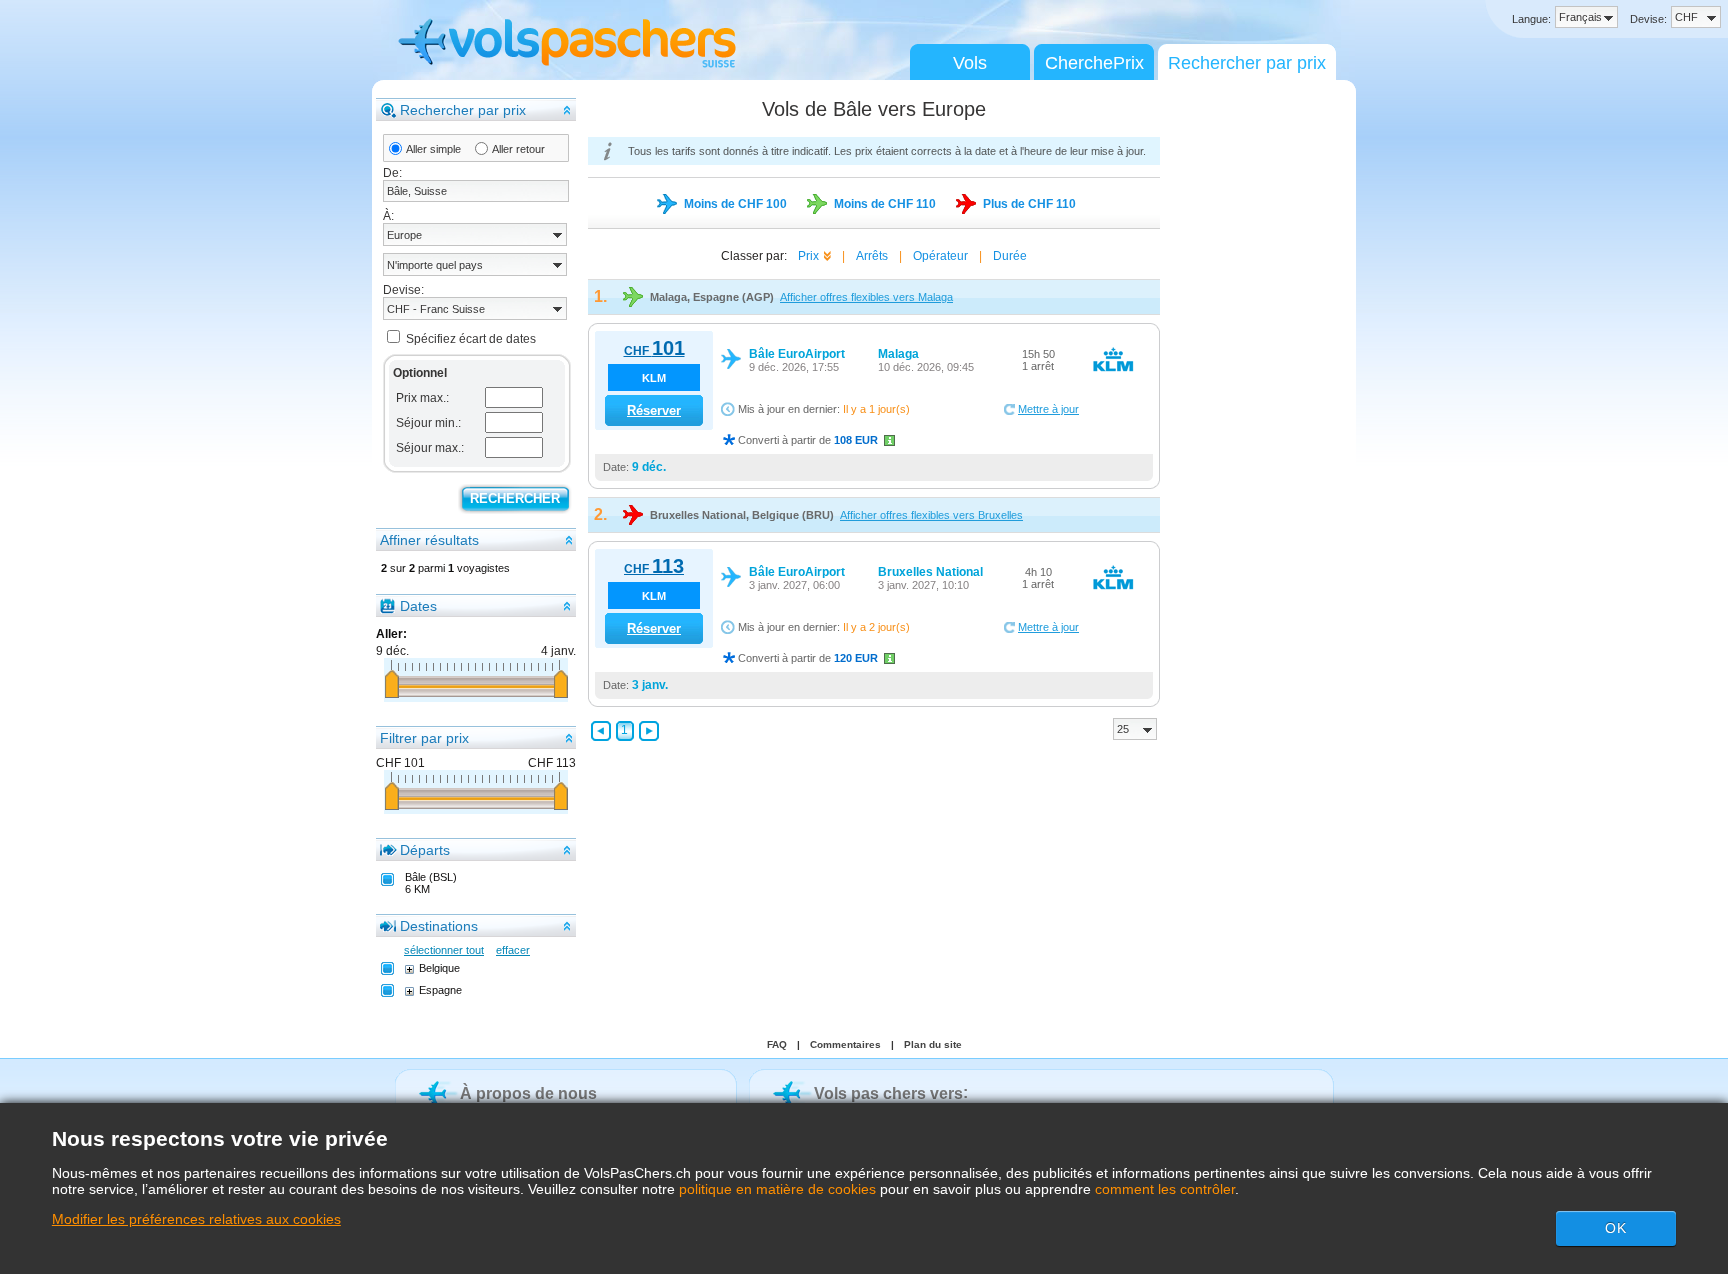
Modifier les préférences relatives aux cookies (196, 1219)
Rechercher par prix (1247, 63)
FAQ (777, 1044)
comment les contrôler (1165, 1189)
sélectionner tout (444, 950)
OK (1616, 1228)
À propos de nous (528, 1093)
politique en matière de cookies (777, 1189)
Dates (418, 606)
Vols (970, 63)
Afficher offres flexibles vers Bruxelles (931, 515)
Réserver (654, 410)
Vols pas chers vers (888, 1093)
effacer (513, 950)
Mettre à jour (1048, 409)
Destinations (439, 926)
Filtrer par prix (424, 738)
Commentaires (845, 1044)
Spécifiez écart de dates (471, 339)
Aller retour (518, 149)
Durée (1010, 256)
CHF (654, 351)
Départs (425, 850)
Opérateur (940, 256)
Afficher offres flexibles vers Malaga (866, 297)
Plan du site (933, 1044)
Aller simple (433, 149)
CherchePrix (1094, 63)
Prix (808, 256)
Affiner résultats (429, 540)
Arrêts (872, 256)
